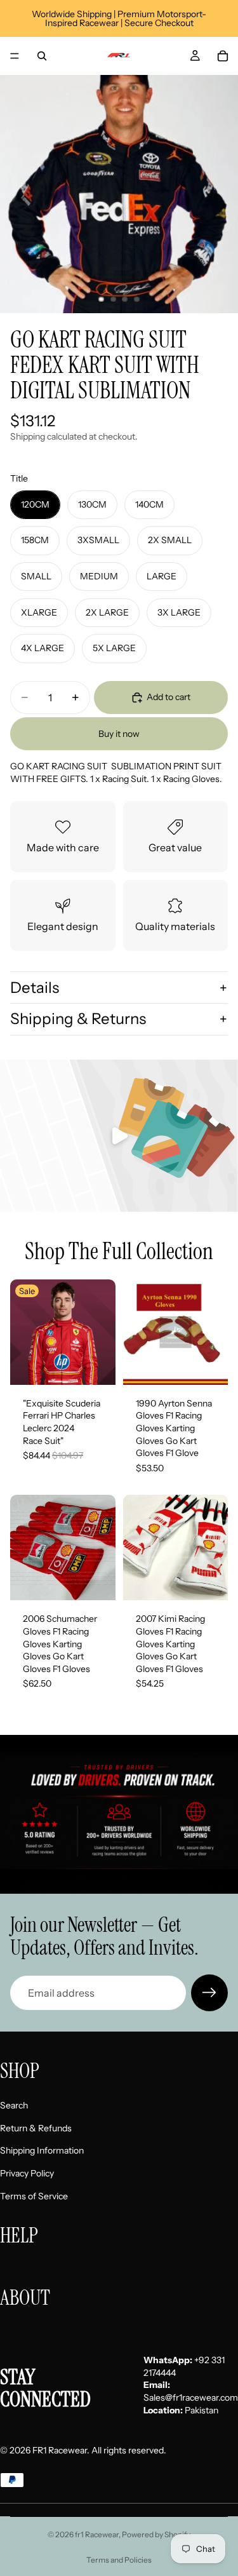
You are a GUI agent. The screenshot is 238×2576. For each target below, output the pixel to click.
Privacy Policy (27, 2173)
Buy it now (119, 734)
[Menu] (15, 56)
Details (35, 988)
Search (14, 2105)
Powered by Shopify (156, 2534)
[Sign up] (209, 1993)
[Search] (42, 56)
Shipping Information (42, 2150)
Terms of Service (34, 2195)
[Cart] (223, 56)
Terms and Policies (119, 2560)
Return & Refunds (36, 2128)
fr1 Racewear (97, 2534)
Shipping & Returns (78, 1019)
